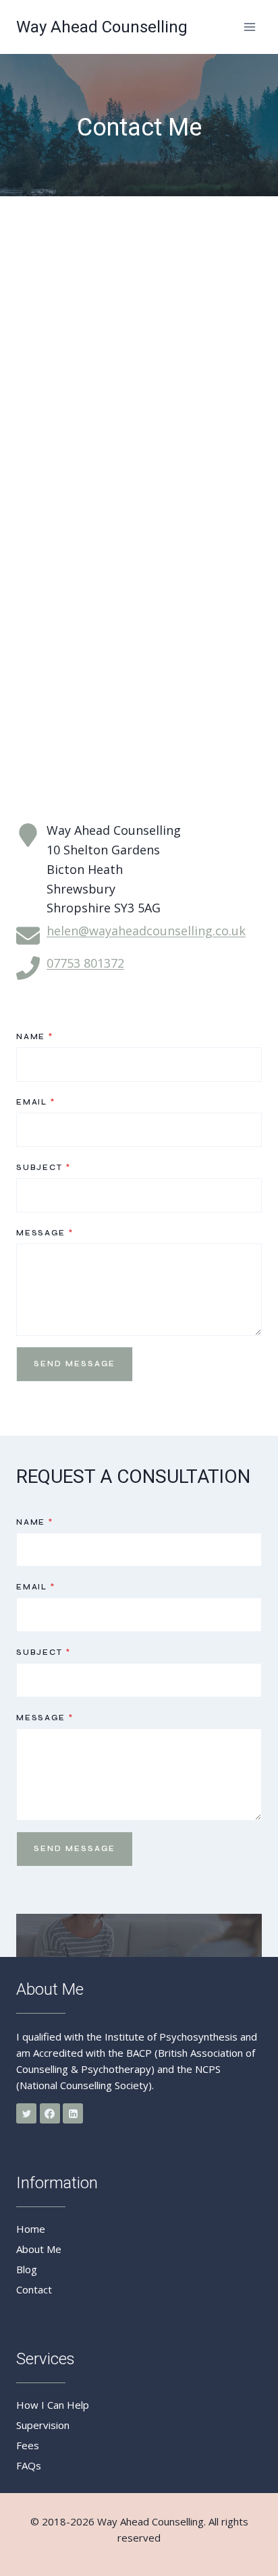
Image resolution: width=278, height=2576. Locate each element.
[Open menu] (249, 27)
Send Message (75, 1364)
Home (31, 2229)
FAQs (29, 2465)
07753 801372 (85, 963)
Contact (34, 2289)
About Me (39, 2249)
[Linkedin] (73, 2113)
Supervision (43, 2425)
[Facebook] (50, 2113)
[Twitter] (26, 2113)
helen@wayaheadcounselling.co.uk (146, 931)
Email (36, 1102)
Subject (43, 1168)
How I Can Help (53, 2405)
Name (35, 1037)
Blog (27, 2269)
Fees (28, 2445)
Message (45, 1233)
